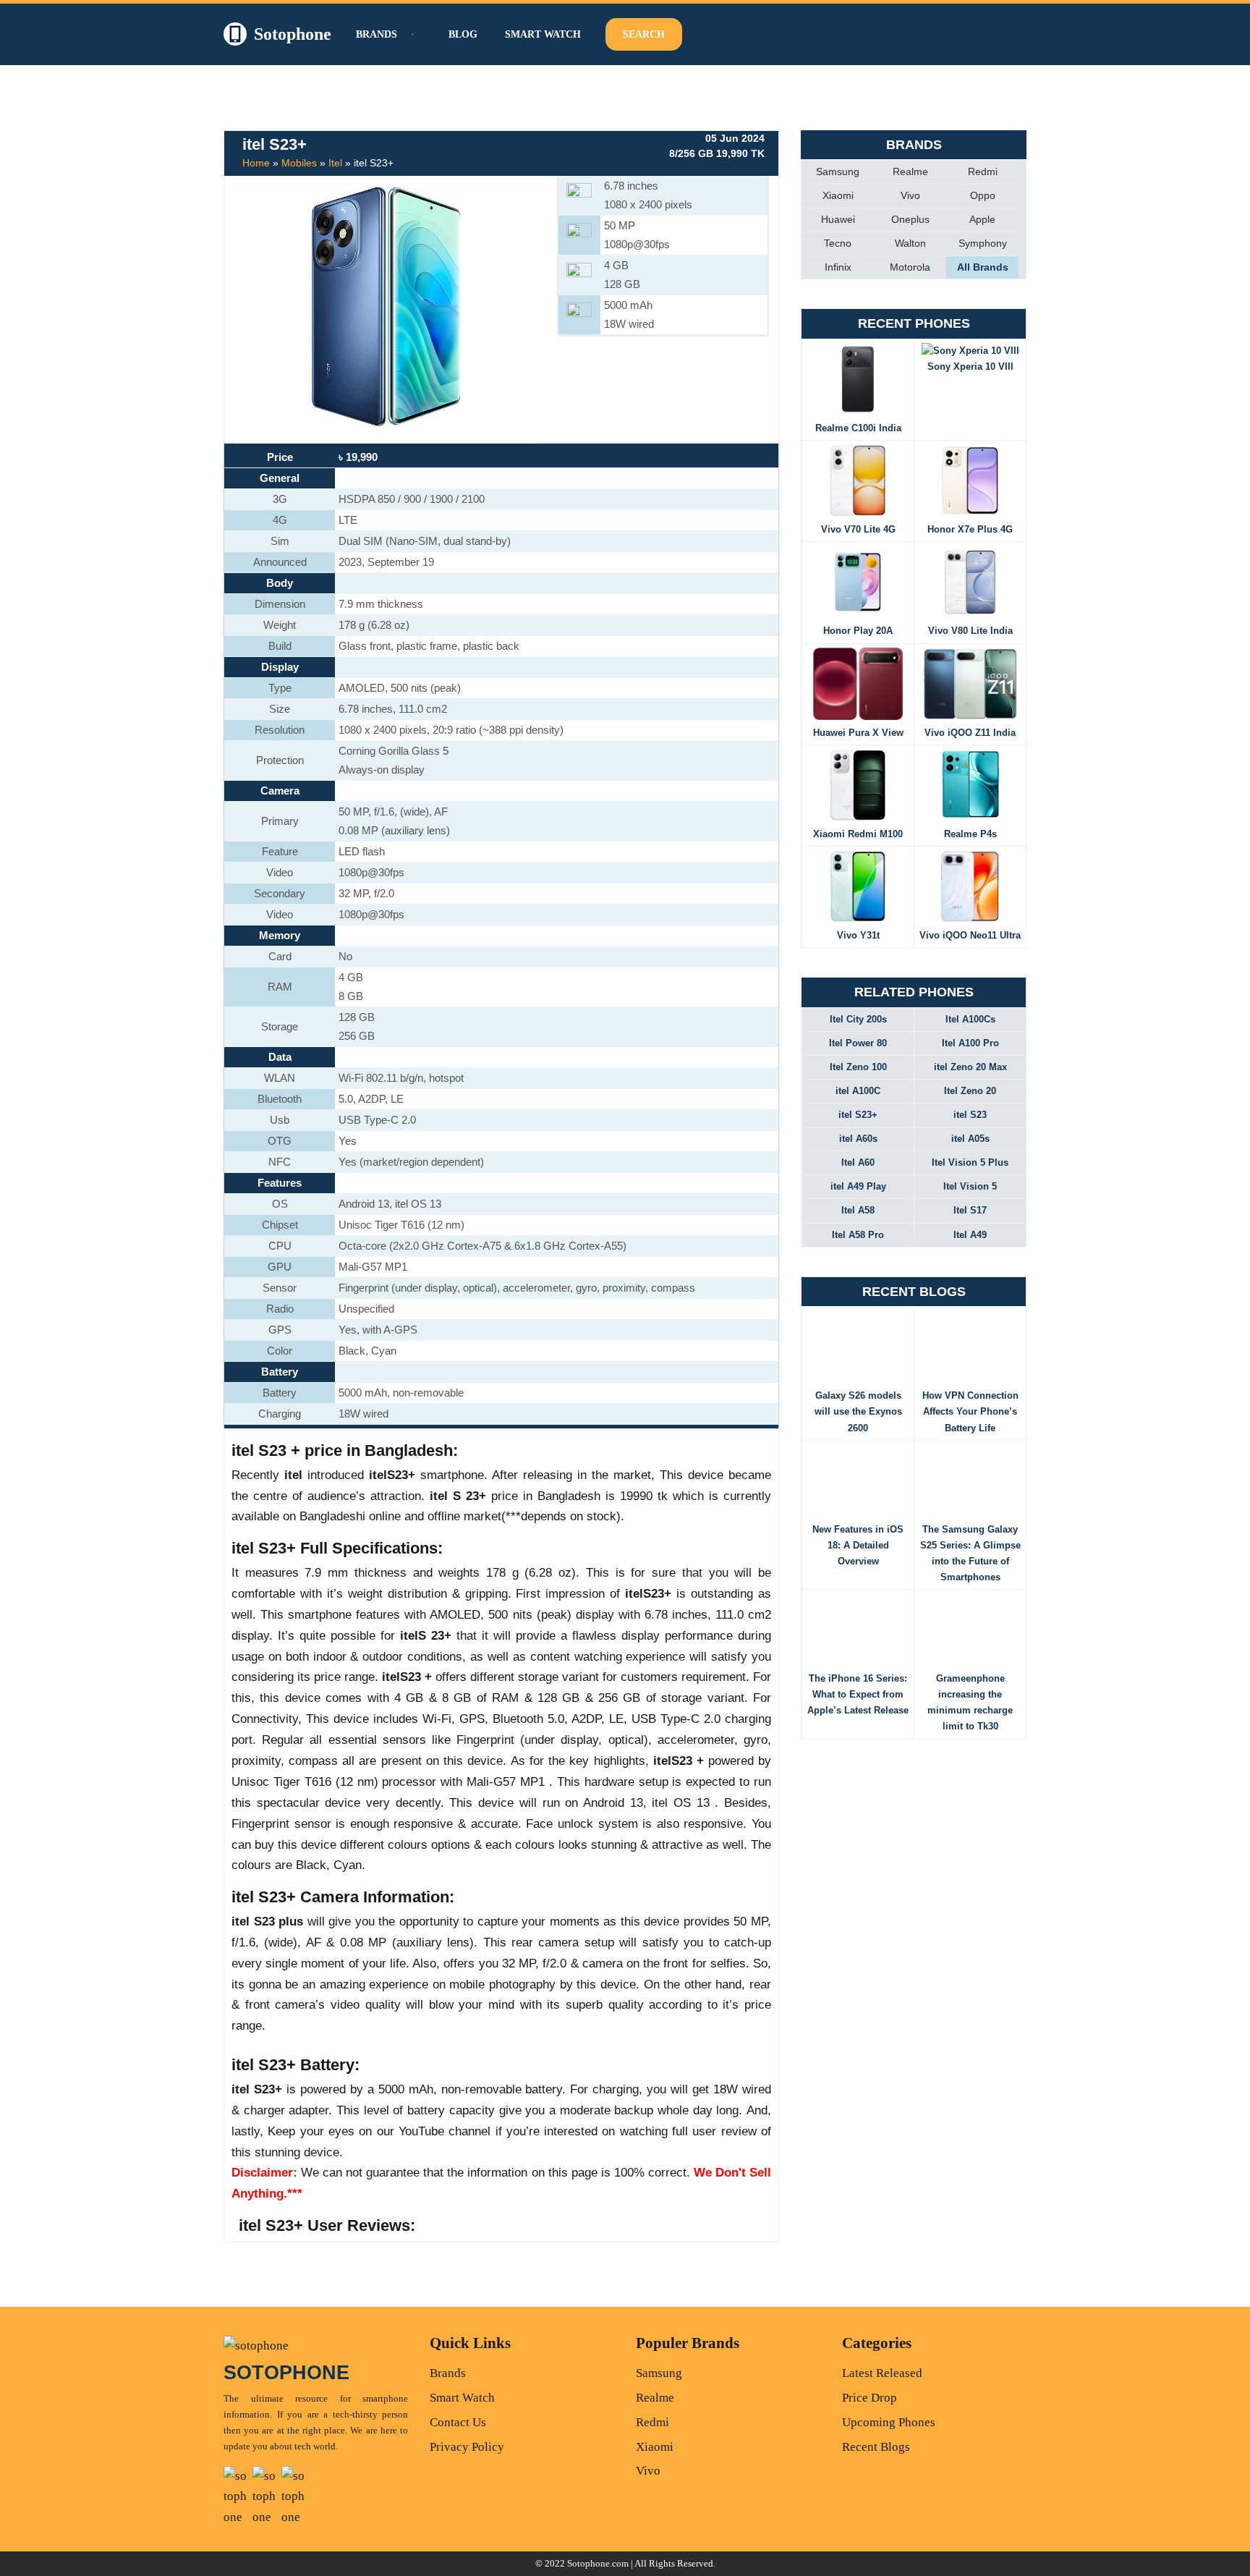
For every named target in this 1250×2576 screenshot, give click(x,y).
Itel (335, 163)
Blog (463, 34)
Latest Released (882, 2373)
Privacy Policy (467, 2447)
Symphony (983, 243)
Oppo (983, 195)
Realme (910, 171)
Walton (910, 243)
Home (256, 163)
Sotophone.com (598, 2563)
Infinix (838, 267)
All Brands (983, 267)
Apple (982, 219)
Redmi (983, 171)
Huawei (838, 219)
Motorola (910, 267)
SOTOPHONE (286, 2373)
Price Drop (870, 2398)
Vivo (910, 195)
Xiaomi (838, 195)
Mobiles (299, 163)
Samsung (838, 171)
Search (644, 34)
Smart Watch (543, 34)
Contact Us (458, 2422)
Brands (448, 2373)
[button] (411, 34)
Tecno (838, 243)
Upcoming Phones (889, 2422)
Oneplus (910, 219)
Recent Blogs (876, 2447)
